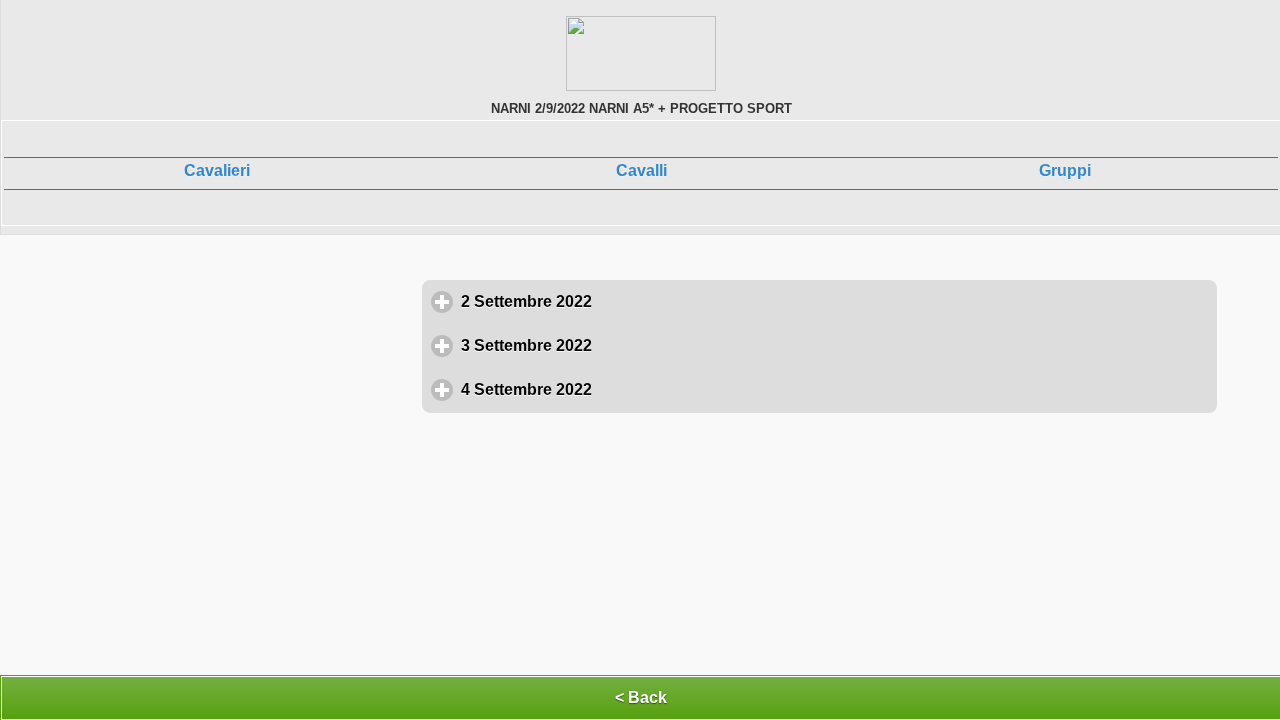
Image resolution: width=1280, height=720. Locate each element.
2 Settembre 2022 (619, 301)
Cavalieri (217, 170)
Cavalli (641, 170)
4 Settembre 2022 (619, 389)
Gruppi (1065, 170)
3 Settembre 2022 (619, 345)
